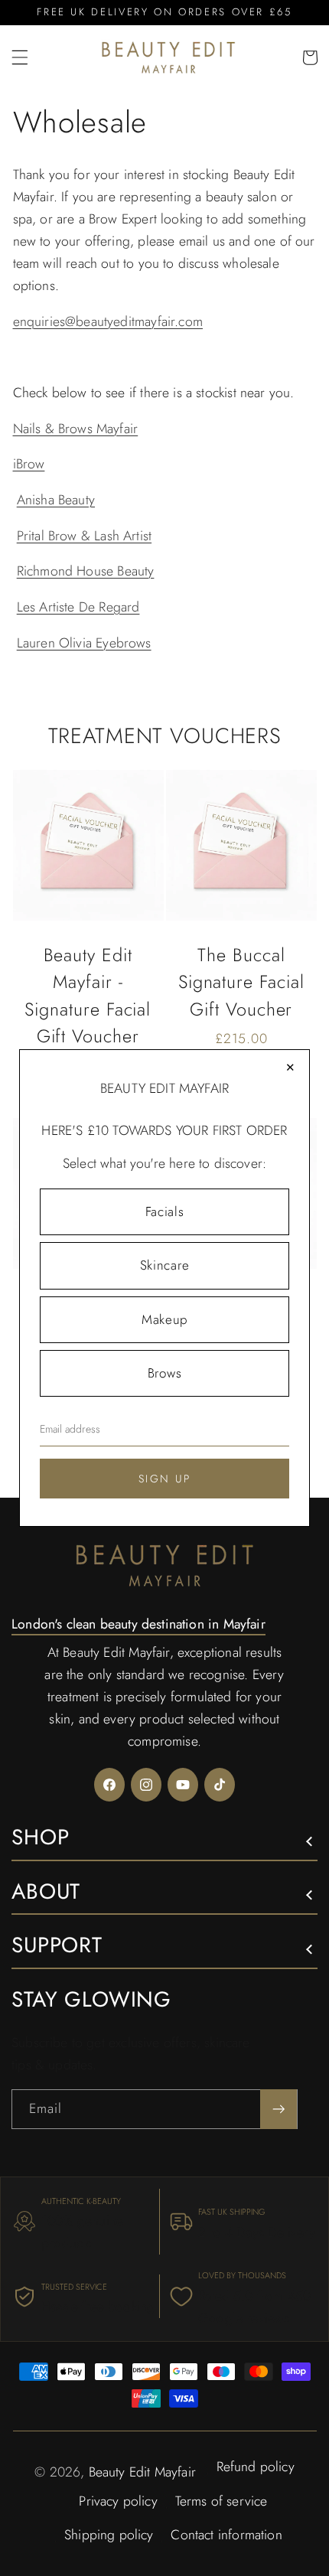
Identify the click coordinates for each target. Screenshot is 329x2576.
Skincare (164, 1265)
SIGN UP (165, 1479)
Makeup (164, 1319)
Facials (165, 1211)
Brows (164, 1373)
